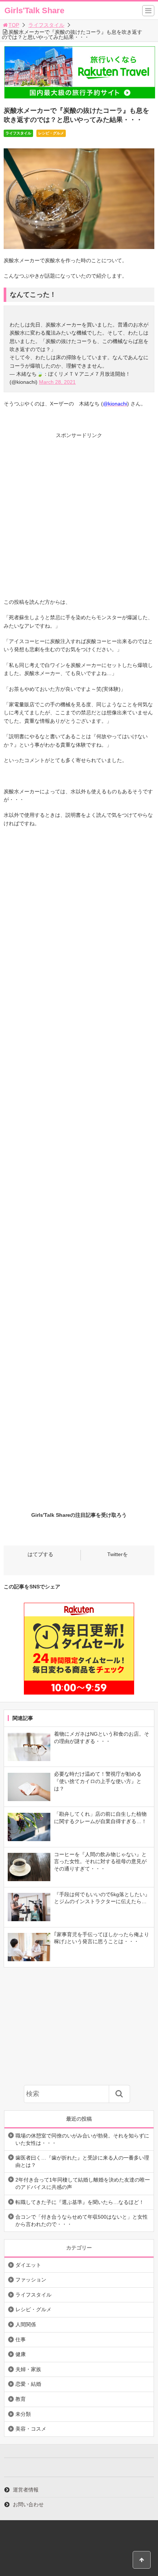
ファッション (31, 2280)
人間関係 (26, 2324)
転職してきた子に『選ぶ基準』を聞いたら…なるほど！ (80, 2202)
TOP (14, 25)
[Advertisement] (79, 519)
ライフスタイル (46, 25)
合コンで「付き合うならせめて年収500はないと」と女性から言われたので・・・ (82, 2220)
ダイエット (28, 2265)
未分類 (23, 2414)
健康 (21, 2354)
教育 (21, 2399)
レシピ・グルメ (51, 133)
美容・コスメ (31, 2429)
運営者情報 (26, 2490)
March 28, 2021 (57, 382)
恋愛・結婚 (28, 2384)
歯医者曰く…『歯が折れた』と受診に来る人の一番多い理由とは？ (82, 2161)
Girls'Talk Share (34, 10)
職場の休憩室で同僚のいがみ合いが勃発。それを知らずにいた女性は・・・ (82, 2139)
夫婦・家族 (28, 2369)
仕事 (21, 2339)
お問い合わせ (28, 2504)
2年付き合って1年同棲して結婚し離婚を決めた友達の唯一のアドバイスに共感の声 (83, 2183)
